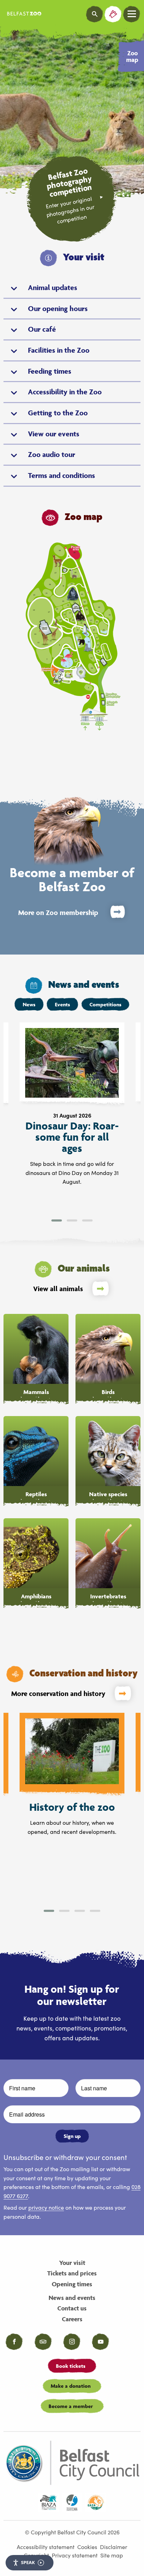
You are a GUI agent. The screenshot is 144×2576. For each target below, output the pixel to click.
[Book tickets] (113, 14)
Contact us (72, 2308)
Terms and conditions (62, 475)
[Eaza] (96, 2503)
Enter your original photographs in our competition (70, 210)
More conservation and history (58, 1694)
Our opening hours (58, 308)
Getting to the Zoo (58, 413)
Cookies (87, 2547)
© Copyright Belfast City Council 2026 (72, 2532)
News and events (72, 2298)
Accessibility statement (46, 2547)
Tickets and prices (72, 2273)
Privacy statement (75, 2555)
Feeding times (50, 371)
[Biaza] (48, 2503)
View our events (54, 434)
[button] (57, 1220)
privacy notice (46, 2207)
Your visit (72, 2263)
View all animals (58, 1289)
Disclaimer (114, 2547)
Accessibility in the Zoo (65, 392)
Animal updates (53, 287)
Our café (42, 329)
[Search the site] (95, 14)
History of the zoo (72, 1807)
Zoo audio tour (52, 454)
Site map (112, 2555)
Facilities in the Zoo (59, 350)
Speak (28, 2562)
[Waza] (72, 2503)
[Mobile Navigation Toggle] (132, 14)
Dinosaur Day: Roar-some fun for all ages (72, 1137)
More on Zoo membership (58, 913)
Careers (72, 2319)
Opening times (72, 2284)
